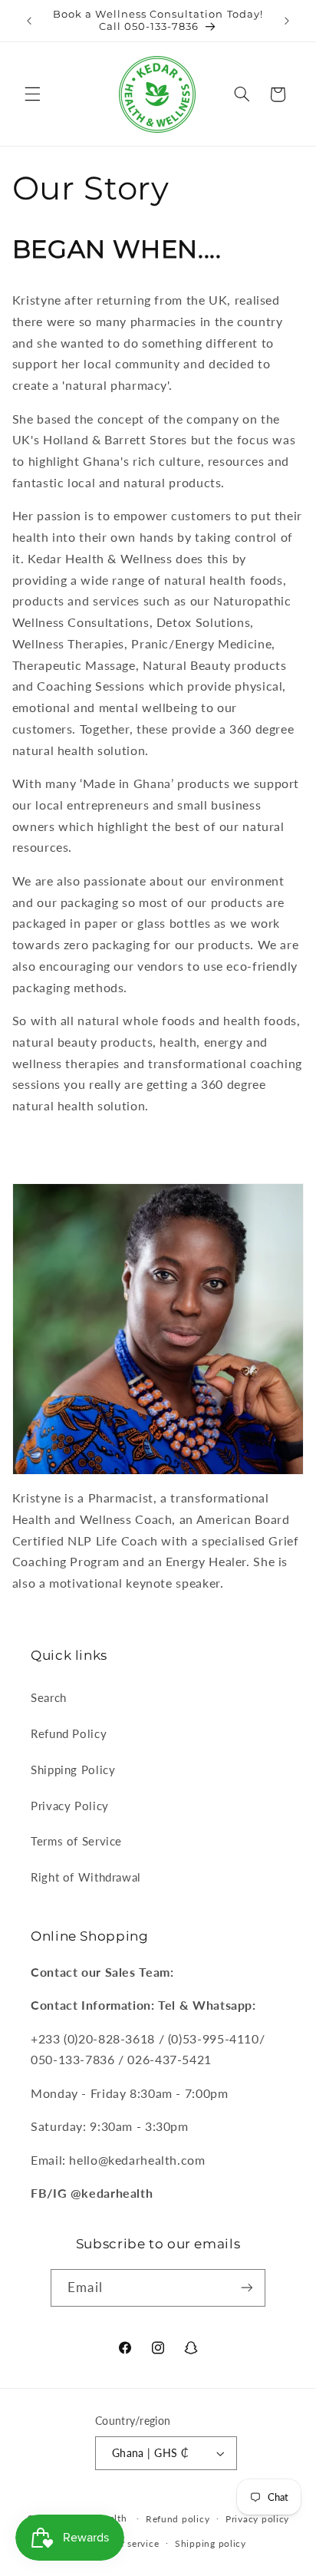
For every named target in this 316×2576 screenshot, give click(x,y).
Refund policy (178, 2519)
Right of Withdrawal (86, 1877)
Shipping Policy (73, 1770)
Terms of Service (76, 1841)
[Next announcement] (287, 21)
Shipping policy (211, 2543)
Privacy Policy (70, 1806)
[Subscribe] (246, 2288)
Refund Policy (69, 1733)
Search (49, 1697)
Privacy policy (257, 2519)
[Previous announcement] (29, 21)
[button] (32, 94)
